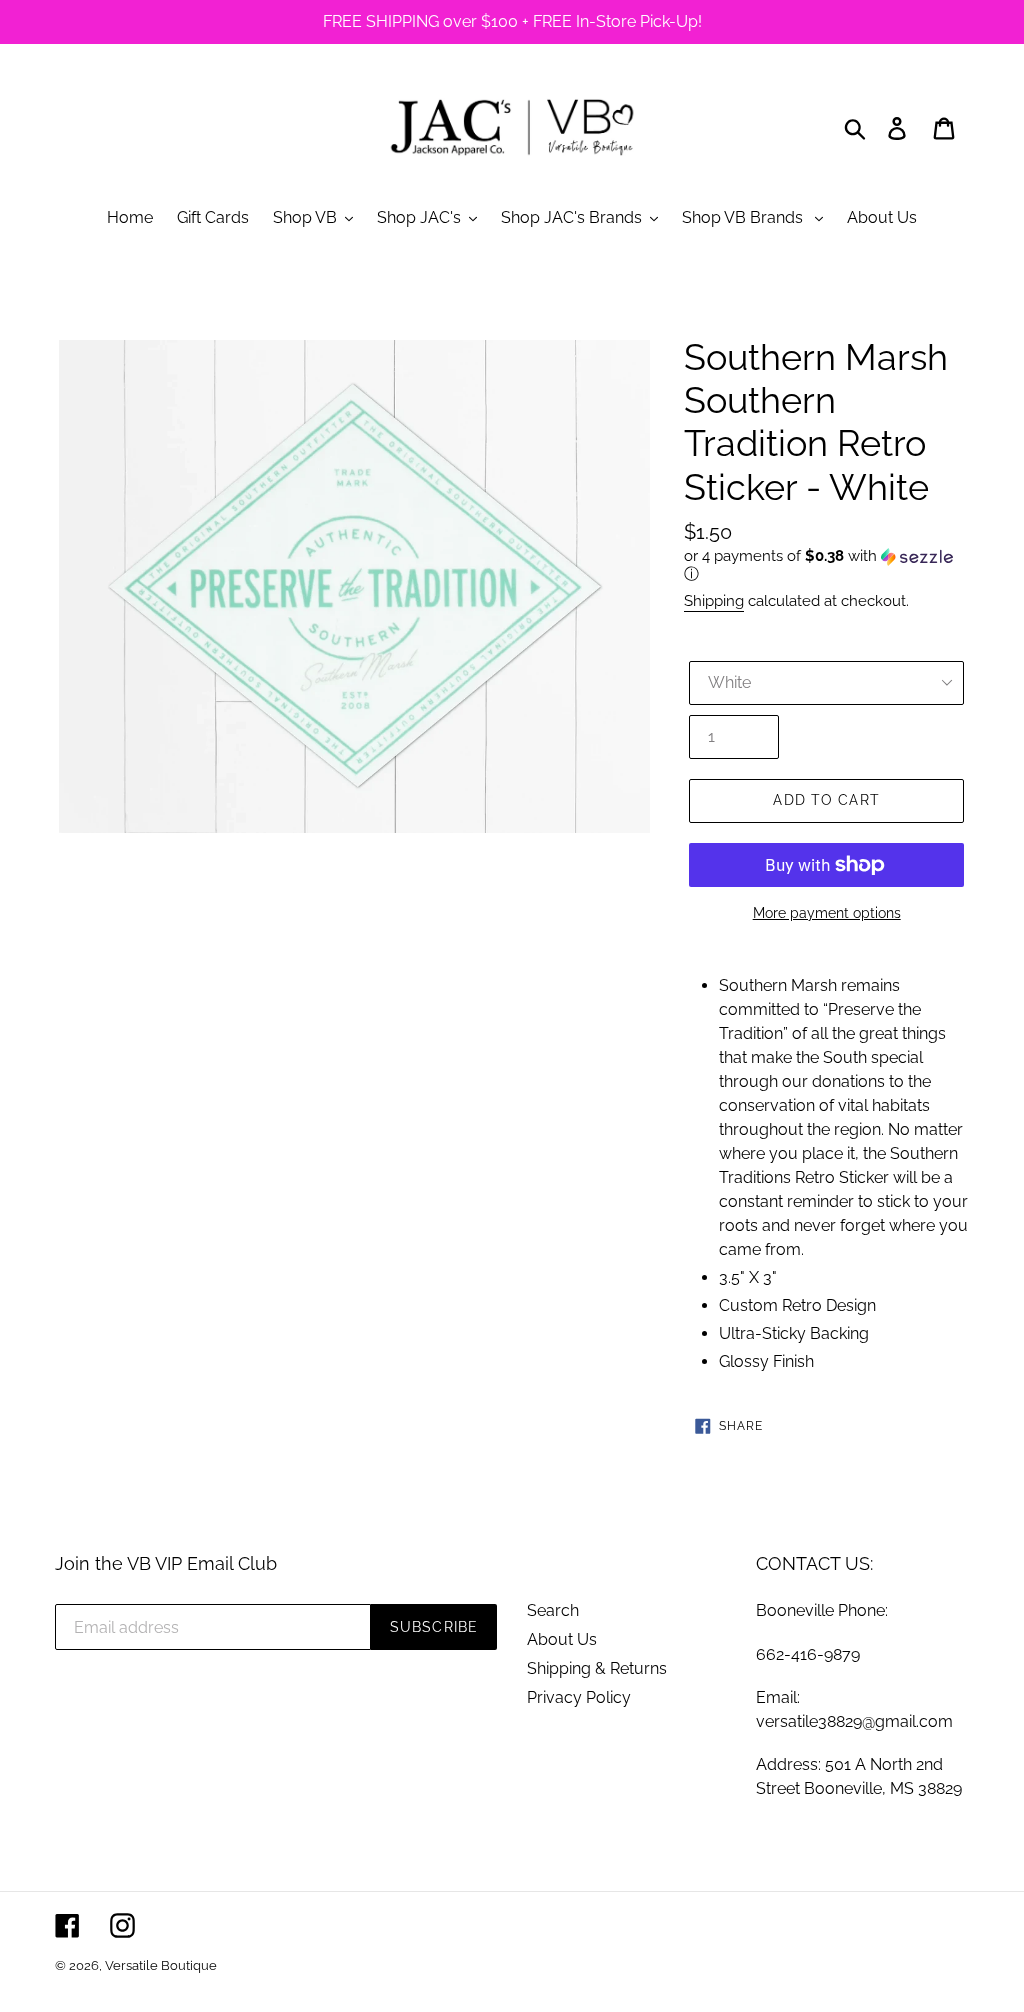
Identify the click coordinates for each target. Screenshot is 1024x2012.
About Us (562, 1639)
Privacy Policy (579, 1697)
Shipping (714, 601)
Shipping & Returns (597, 1668)
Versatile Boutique (161, 1965)
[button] (826, 565)
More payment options (827, 913)
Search (553, 1610)
